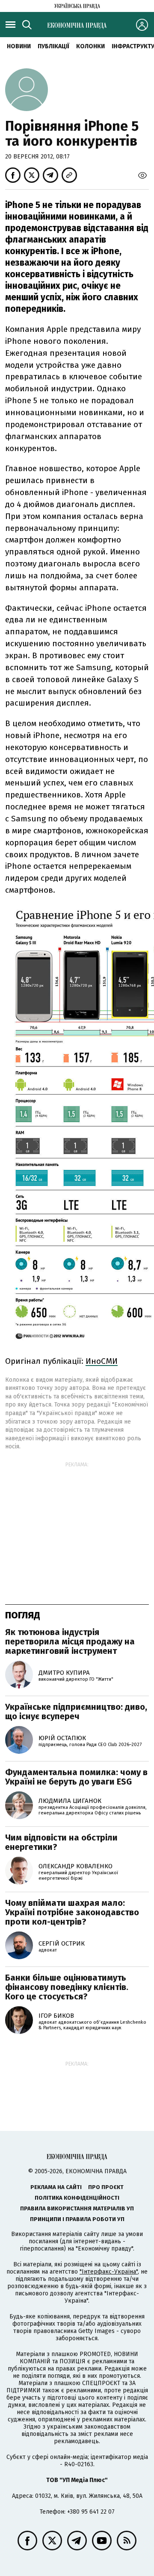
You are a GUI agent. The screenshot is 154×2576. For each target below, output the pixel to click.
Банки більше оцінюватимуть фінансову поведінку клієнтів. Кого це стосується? (67, 1987)
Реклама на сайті (56, 2187)
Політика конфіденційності (77, 2198)
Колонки (90, 46)
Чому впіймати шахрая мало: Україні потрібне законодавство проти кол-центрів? (72, 1912)
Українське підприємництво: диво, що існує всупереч (76, 1711)
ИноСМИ (102, 1361)
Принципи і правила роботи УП (77, 2219)
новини (19, 46)
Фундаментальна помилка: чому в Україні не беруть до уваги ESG (76, 1777)
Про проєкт (106, 2187)
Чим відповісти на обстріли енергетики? (61, 1842)
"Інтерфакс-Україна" (109, 2272)
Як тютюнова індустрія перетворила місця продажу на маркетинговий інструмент (70, 1641)
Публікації (53, 46)
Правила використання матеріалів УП (77, 2208)
